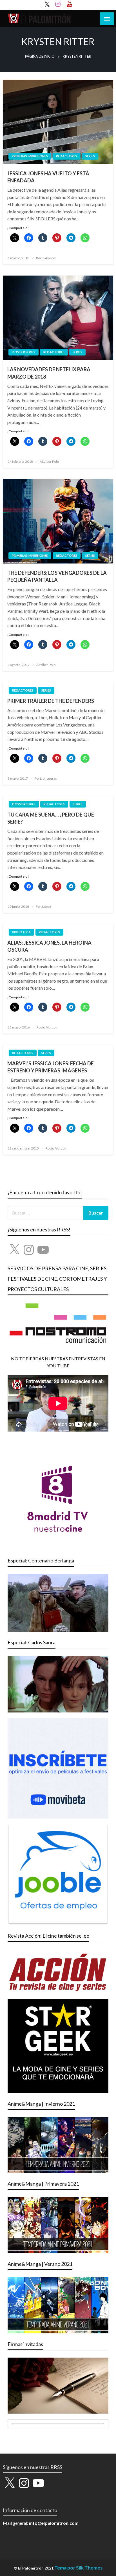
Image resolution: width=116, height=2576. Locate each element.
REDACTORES (67, 156)
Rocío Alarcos (46, 258)
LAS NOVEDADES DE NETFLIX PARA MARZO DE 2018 (49, 373)
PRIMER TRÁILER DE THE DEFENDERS (51, 701)
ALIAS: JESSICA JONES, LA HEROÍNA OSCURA (49, 946)
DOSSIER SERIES (24, 352)
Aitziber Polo (49, 461)
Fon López (43, 906)
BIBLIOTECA (21, 932)
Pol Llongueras (46, 778)
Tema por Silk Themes (78, 2568)
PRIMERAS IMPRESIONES (30, 156)
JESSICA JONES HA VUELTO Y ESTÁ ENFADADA (48, 177)
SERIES (90, 156)
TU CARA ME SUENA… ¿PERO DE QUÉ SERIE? (51, 818)
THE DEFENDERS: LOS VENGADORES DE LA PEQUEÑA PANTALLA (57, 576)
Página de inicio (40, 56)
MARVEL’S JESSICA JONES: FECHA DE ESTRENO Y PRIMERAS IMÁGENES (51, 1067)
